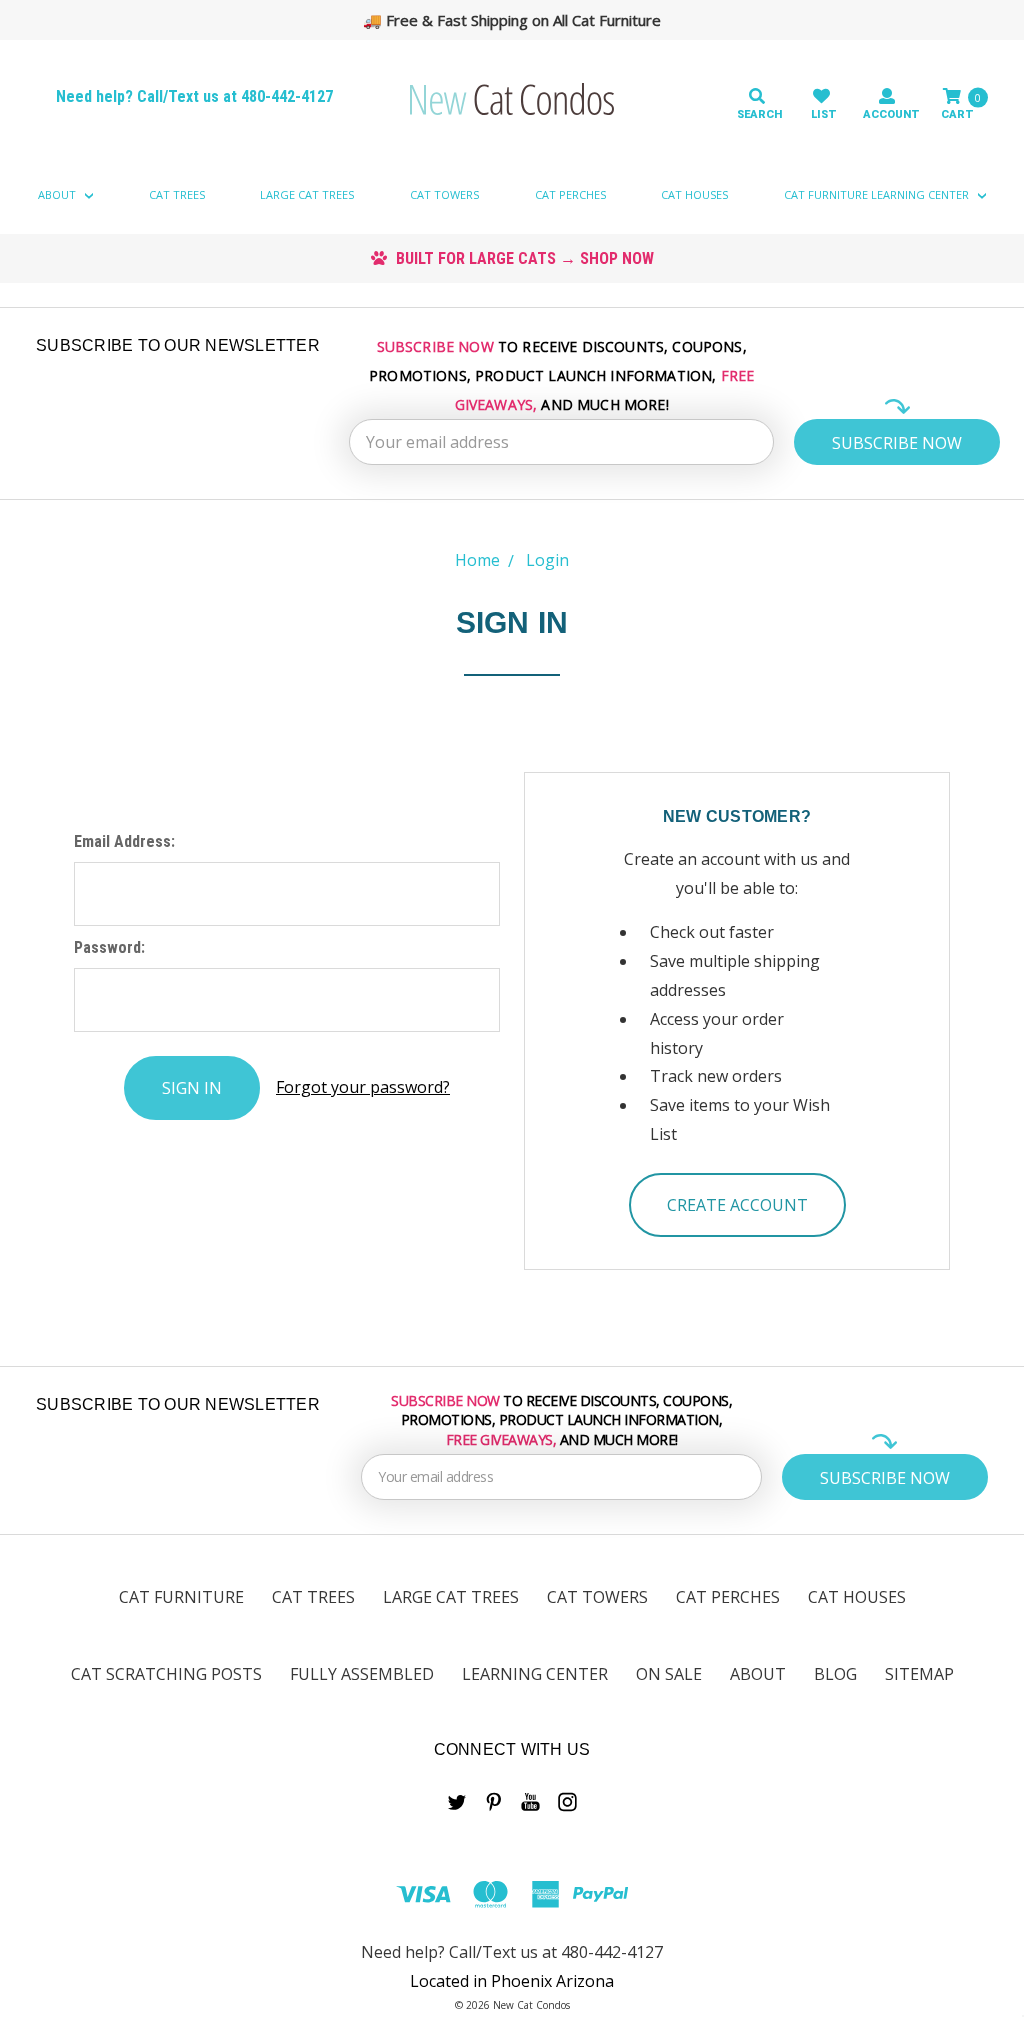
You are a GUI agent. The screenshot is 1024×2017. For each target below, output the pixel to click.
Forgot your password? (363, 1087)
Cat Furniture (181, 1597)
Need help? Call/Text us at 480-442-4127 (194, 96)
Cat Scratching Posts (166, 1674)
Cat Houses (694, 194)
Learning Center (535, 1674)
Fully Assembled (362, 1674)
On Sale (669, 1674)
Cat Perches (570, 194)
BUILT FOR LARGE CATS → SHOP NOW (523, 258)
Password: (109, 947)
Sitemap (919, 1674)
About (58, 194)
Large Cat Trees (307, 194)
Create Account (737, 1205)
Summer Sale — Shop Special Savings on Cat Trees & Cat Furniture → (521, 20)
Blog (835, 1674)
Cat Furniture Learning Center (878, 194)
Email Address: (124, 841)
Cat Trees (177, 194)
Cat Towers (444, 194)
